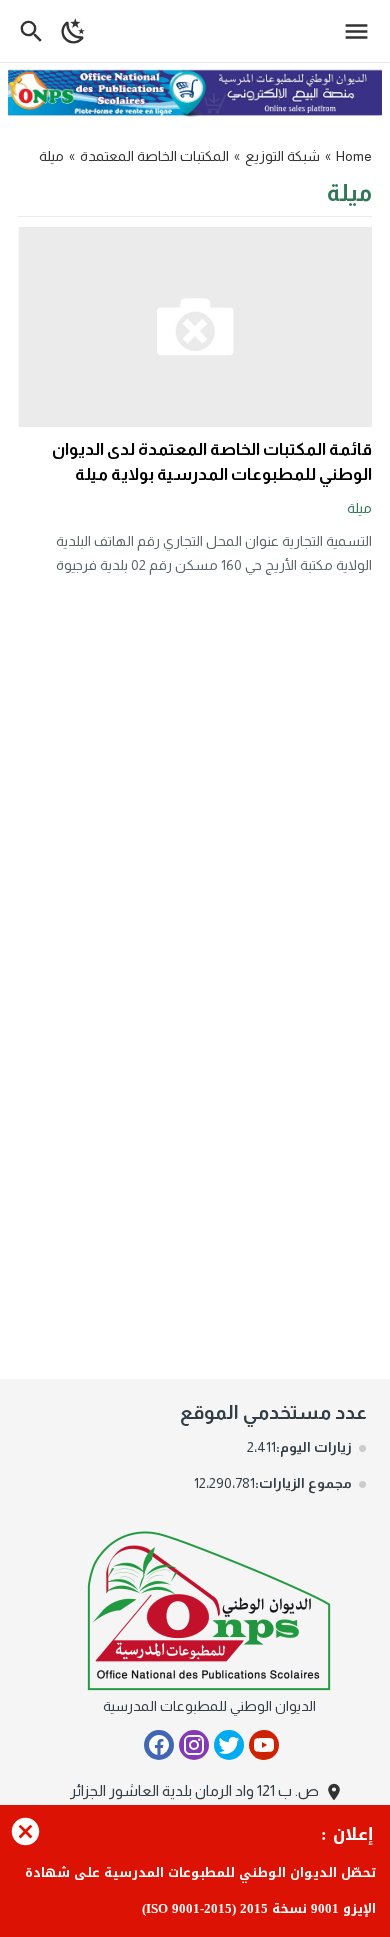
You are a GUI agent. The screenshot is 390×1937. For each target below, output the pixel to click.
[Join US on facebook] (159, 1745)
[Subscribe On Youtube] (264, 1745)
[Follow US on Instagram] (194, 1745)
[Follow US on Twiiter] (229, 1745)
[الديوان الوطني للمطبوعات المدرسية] (209, 1606)
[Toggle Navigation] (361, 31)
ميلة (359, 508)
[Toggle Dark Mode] (73, 31)
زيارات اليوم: (314, 1447)
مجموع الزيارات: (303, 1483)
